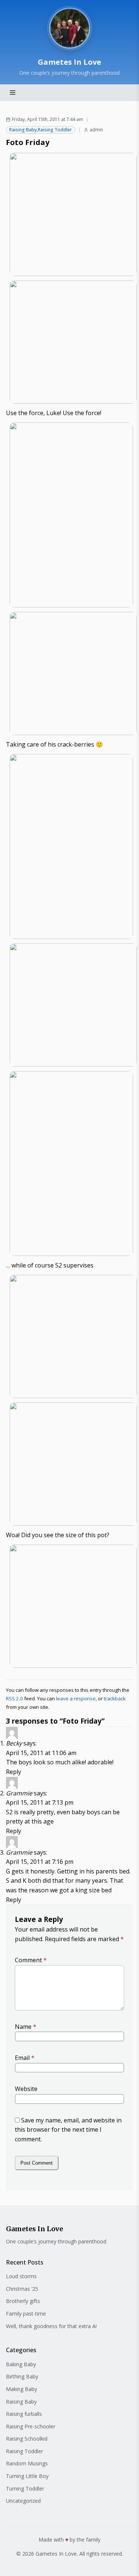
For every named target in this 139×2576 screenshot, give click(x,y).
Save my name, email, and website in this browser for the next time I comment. (68, 2130)
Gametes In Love (69, 62)
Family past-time (26, 2314)
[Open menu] (13, 92)
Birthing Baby (22, 2376)
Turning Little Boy (27, 2476)
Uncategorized (23, 2501)
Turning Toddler (25, 2489)
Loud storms (21, 2276)
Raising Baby (23, 130)
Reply (14, 1772)
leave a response (76, 1698)
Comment (31, 1960)
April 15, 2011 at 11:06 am (41, 1753)
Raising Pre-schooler (31, 2426)
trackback (115, 1698)
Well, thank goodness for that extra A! (51, 2326)
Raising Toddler (55, 130)
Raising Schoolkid (27, 2439)
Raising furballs (24, 2414)
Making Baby (21, 2389)
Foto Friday (28, 142)
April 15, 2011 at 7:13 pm (40, 1802)
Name (26, 2027)
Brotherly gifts (23, 2301)
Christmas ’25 (22, 2289)
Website (26, 2089)
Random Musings (27, 2463)
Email (25, 2058)
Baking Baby (21, 2364)
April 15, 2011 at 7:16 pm (40, 1862)
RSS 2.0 (14, 1698)
